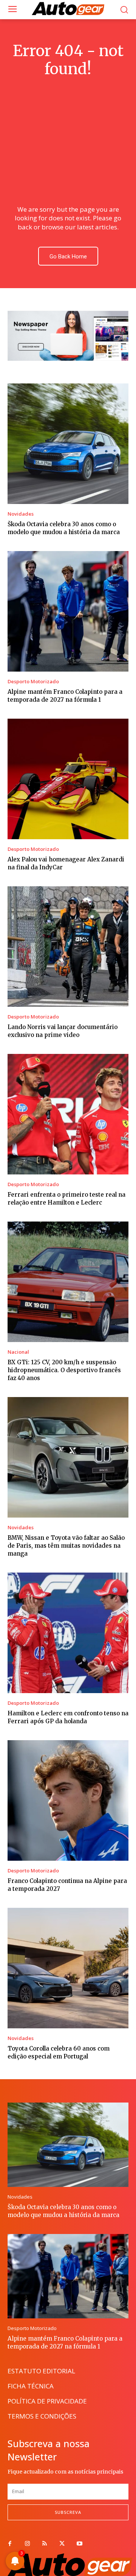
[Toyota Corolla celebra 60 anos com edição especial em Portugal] (68, 1968)
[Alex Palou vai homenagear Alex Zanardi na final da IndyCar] (68, 779)
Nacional (18, 1352)
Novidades (21, 514)
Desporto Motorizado (33, 682)
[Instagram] (27, 2544)
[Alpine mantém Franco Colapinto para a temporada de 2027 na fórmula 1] (68, 611)
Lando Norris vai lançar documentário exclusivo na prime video (63, 1031)
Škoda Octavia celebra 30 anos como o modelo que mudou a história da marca (64, 528)
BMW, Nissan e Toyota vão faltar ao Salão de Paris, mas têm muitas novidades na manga (66, 1546)
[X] (62, 2544)
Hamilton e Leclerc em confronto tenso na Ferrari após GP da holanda (68, 1717)
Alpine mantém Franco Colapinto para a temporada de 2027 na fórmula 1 (65, 696)
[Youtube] (79, 2544)
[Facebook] (10, 2544)
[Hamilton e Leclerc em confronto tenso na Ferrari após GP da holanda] (68, 1633)
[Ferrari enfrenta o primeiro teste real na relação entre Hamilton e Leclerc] (68, 1114)
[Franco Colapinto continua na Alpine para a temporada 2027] (68, 1800)
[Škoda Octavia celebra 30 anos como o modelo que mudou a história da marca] (68, 444)
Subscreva (68, 2512)
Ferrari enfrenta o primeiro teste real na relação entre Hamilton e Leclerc (66, 1199)
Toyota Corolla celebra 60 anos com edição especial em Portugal (59, 2052)
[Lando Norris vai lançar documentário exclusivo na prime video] (68, 947)
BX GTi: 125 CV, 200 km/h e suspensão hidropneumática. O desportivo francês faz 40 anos (64, 1370)
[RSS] (45, 2544)
